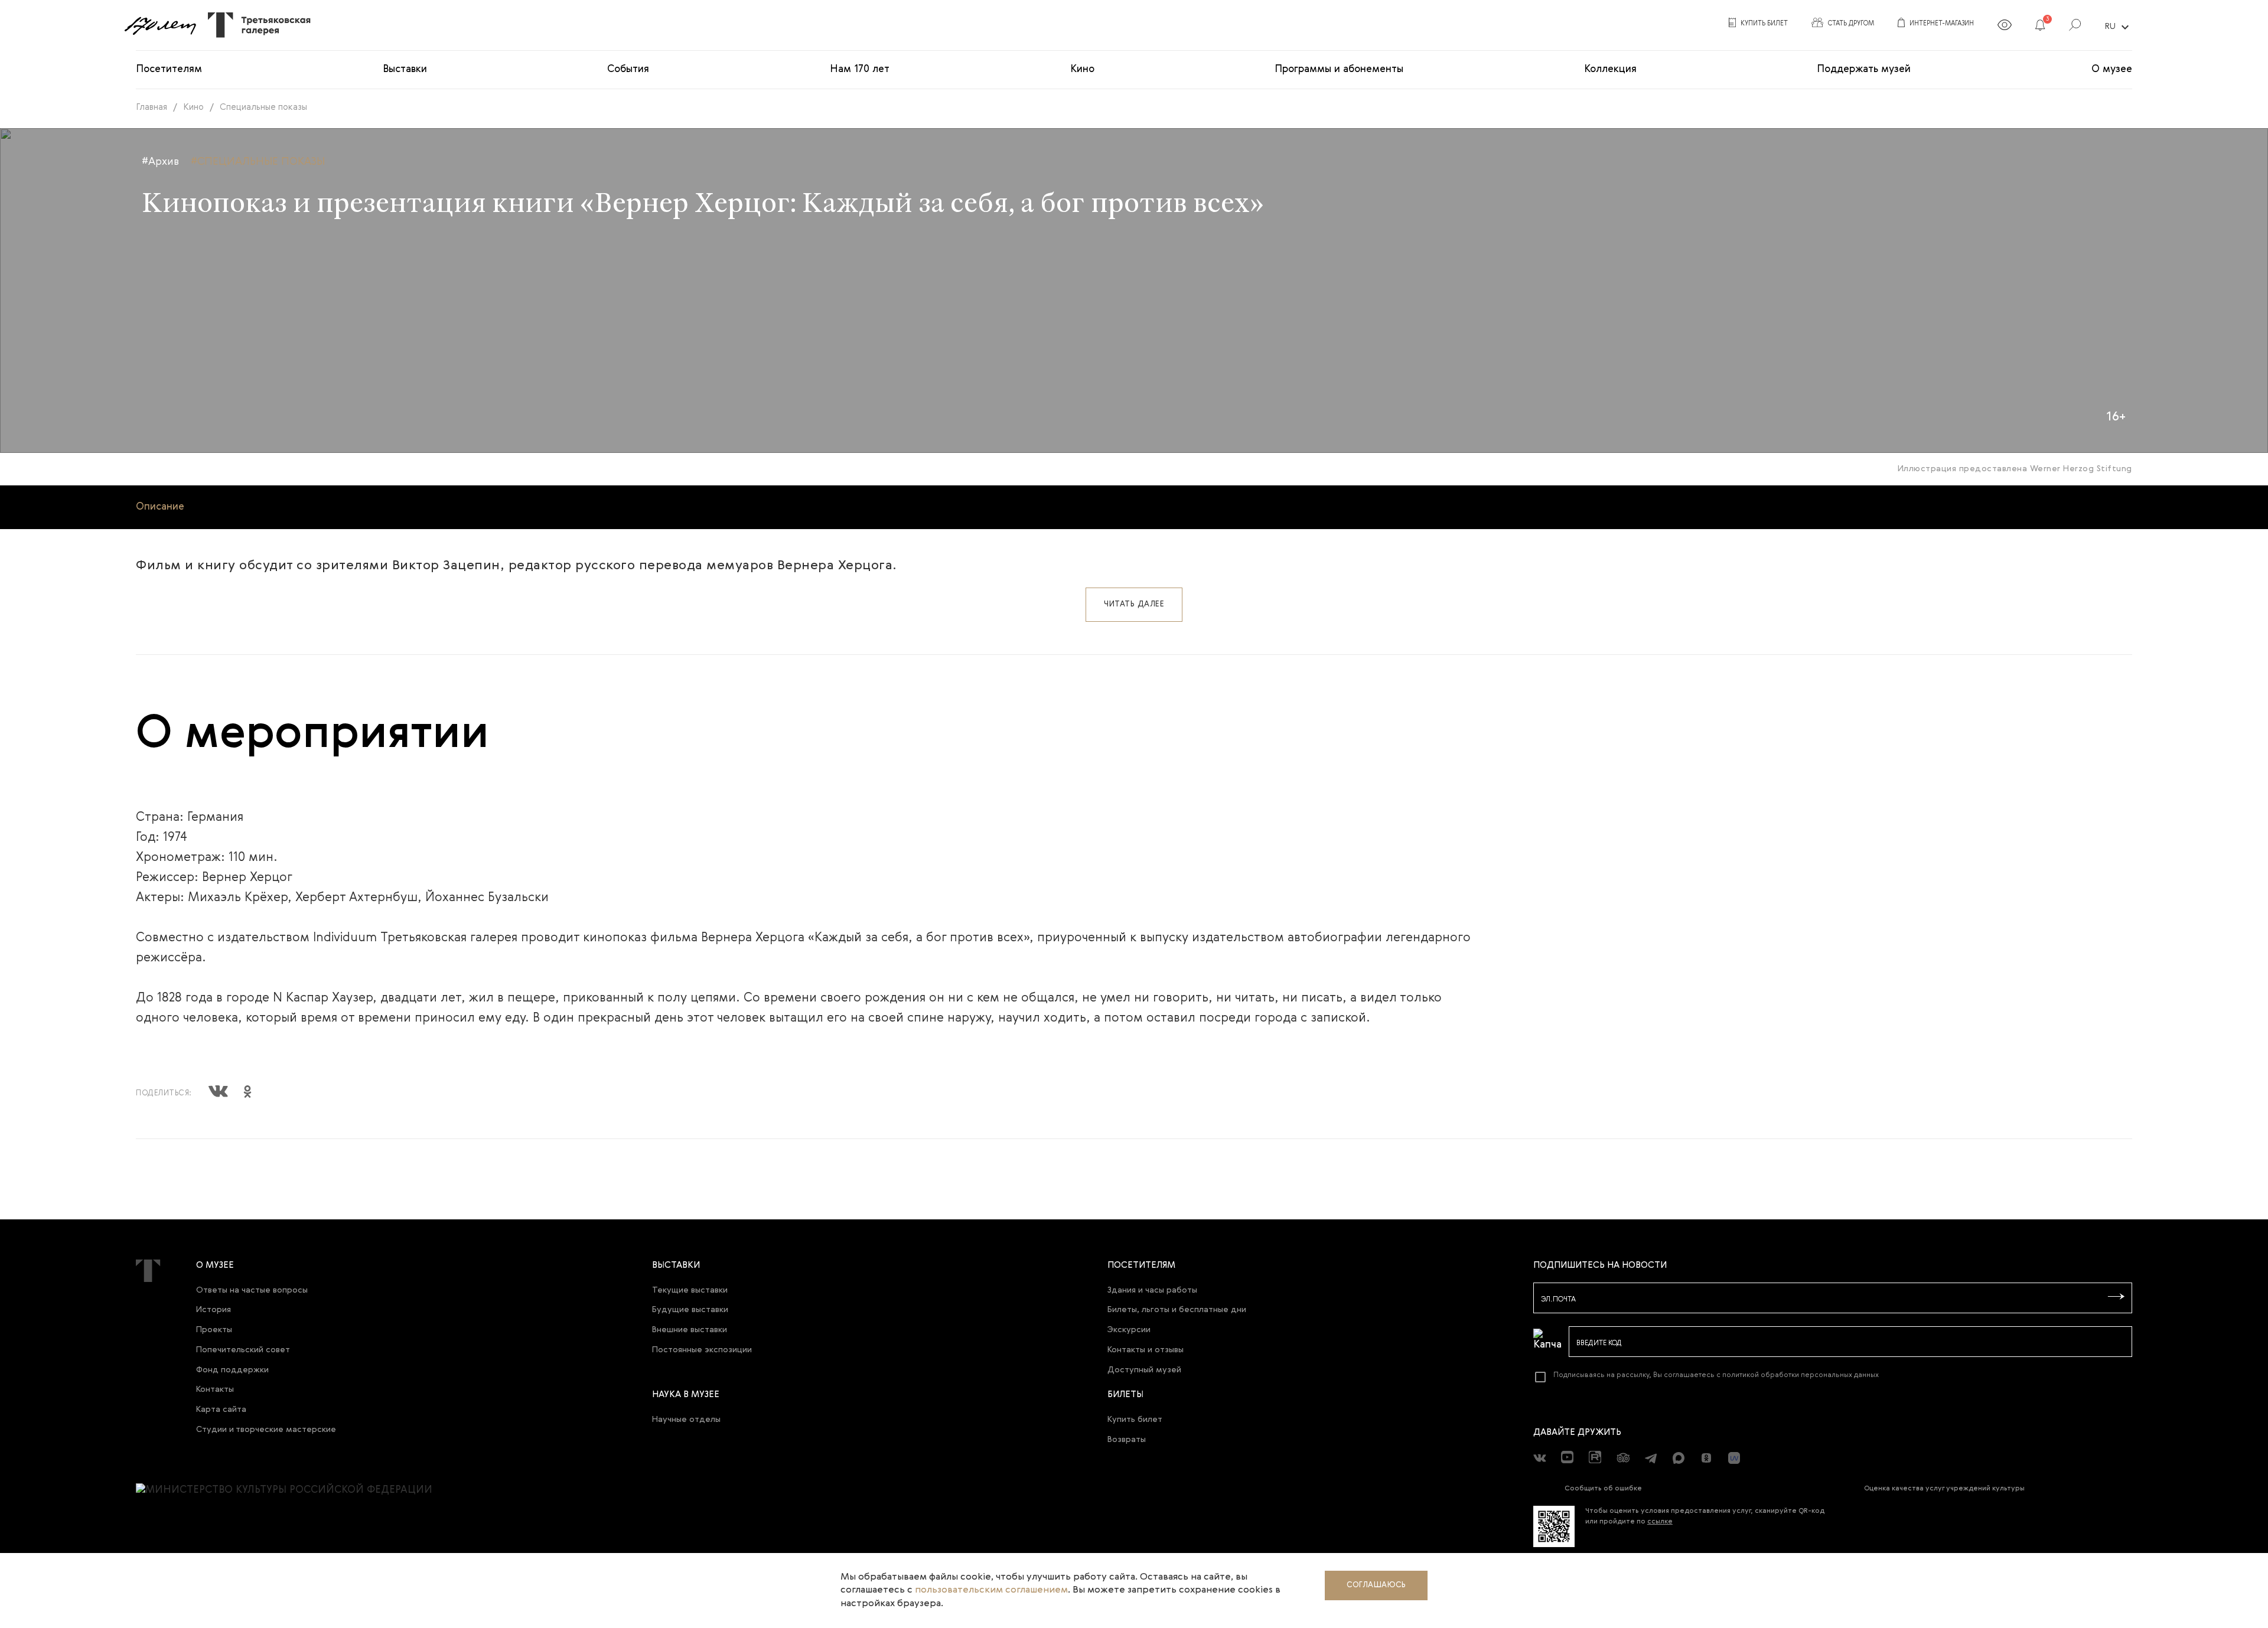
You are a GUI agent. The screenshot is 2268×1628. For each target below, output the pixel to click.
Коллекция (1610, 69)
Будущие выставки (690, 1310)
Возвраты (1127, 1440)
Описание (160, 507)
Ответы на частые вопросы (252, 1290)
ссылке (1660, 1522)
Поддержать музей (1864, 69)
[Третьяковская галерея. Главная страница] (255, 25)
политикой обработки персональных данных (1801, 1375)
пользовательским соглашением (991, 1590)
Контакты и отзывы (1146, 1350)
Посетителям (169, 69)
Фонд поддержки (232, 1370)
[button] (2040, 27)
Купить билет (1135, 1420)
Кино (1082, 69)
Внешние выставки (690, 1330)
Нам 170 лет (860, 69)
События (628, 69)
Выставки (405, 69)
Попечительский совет (243, 1350)
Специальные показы (263, 107)
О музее (2112, 69)
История (214, 1310)
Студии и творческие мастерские (266, 1430)
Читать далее (1134, 604)
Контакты (215, 1389)
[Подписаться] (2116, 1297)
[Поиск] (2075, 27)
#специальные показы (258, 162)
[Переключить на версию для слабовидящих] (2005, 27)
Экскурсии (1129, 1330)
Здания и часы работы (1152, 1290)
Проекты (214, 1330)
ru (2119, 27)
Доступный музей (1144, 1370)
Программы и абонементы (1339, 69)
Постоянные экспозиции (702, 1350)
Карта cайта (221, 1410)
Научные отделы (686, 1420)
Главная (151, 107)
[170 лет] (160, 25)
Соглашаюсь (1376, 1585)
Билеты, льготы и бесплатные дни (1177, 1310)
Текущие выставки (690, 1290)
